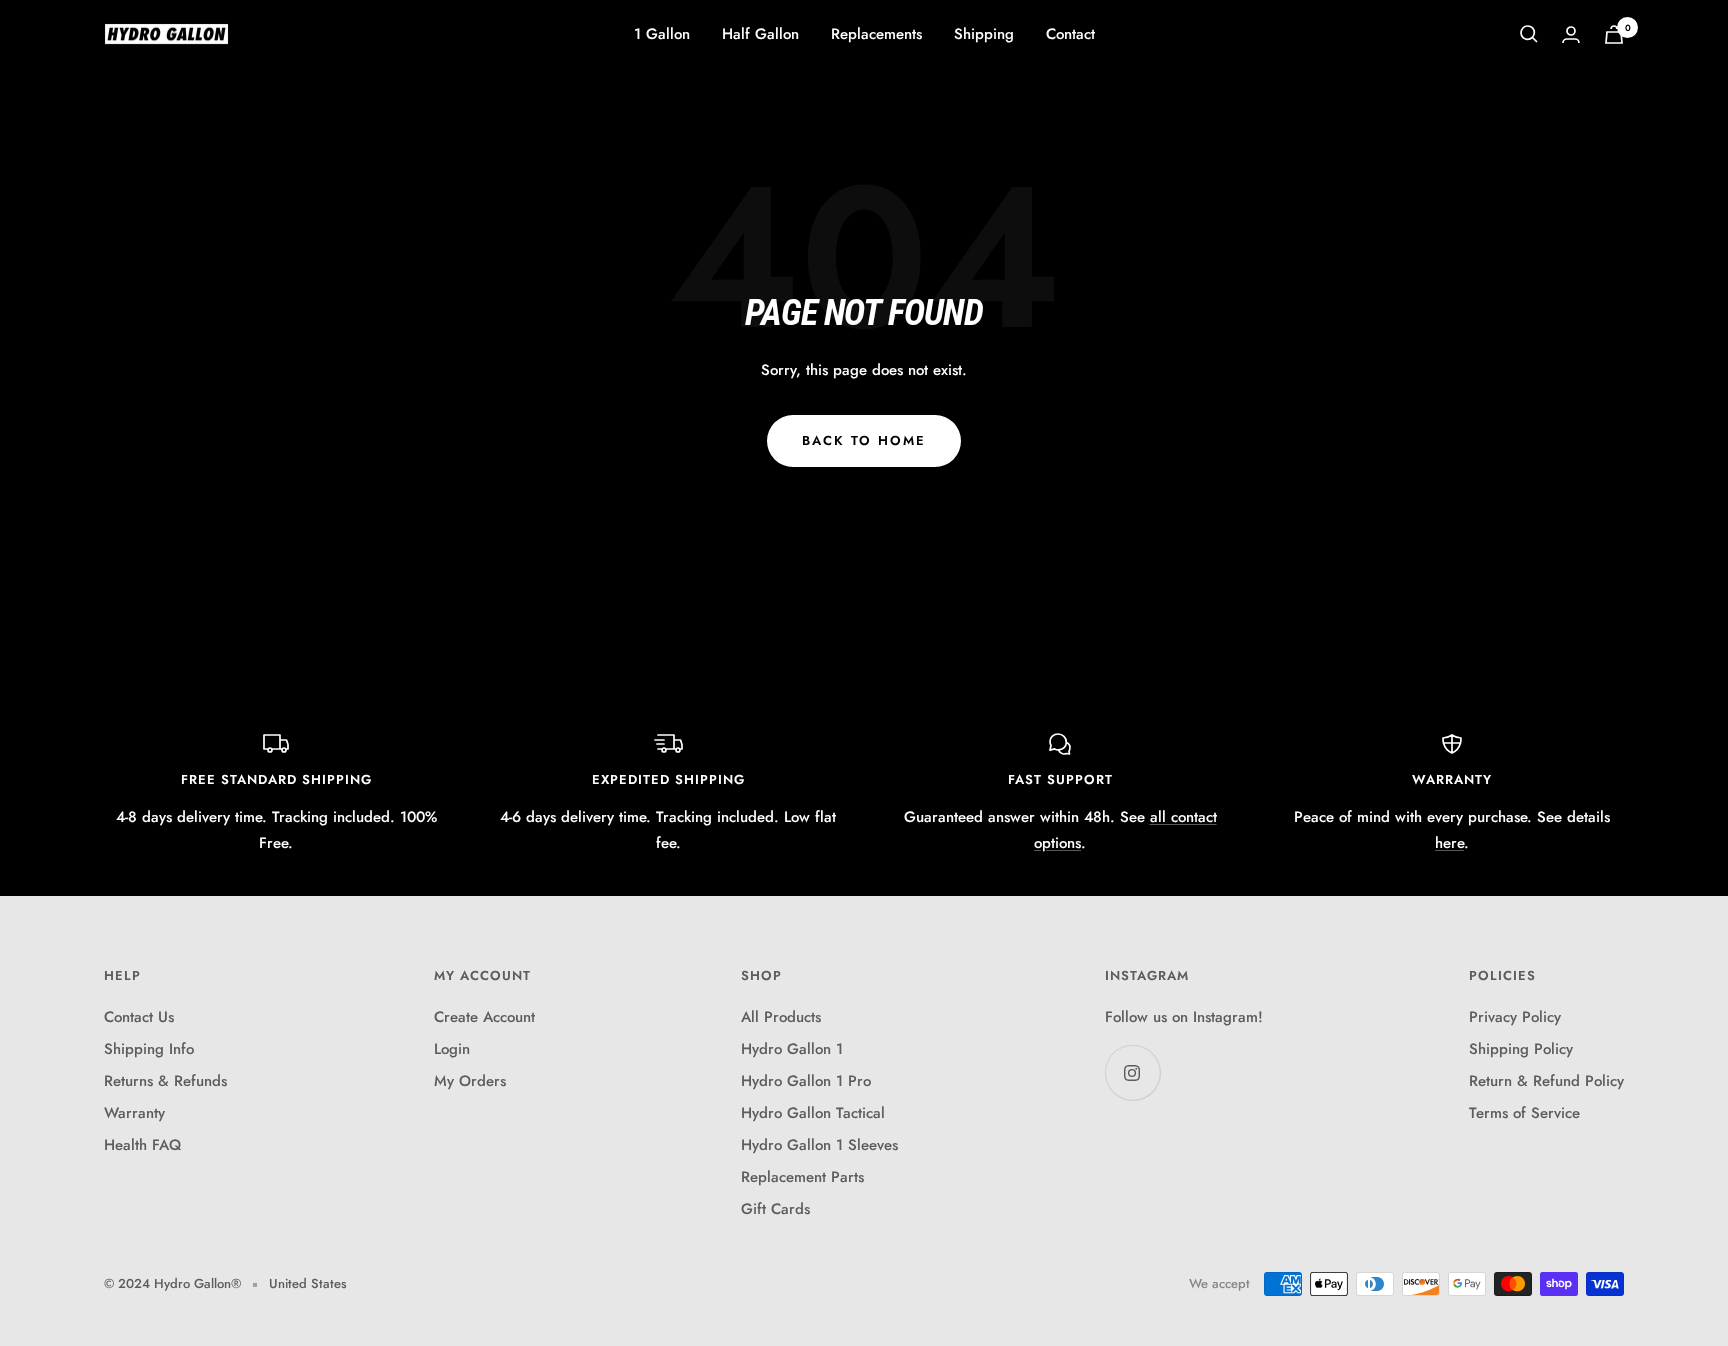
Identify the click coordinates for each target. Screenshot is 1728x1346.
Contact (1070, 34)
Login (452, 1049)
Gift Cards (775, 1209)
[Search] (1529, 34)
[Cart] (1614, 34)
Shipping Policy (1521, 1049)
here (1449, 843)
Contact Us (139, 1017)
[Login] (1571, 34)
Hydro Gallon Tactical (813, 1113)
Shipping (984, 34)
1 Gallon (662, 34)
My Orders (470, 1081)
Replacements (876, 34)
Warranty (134, 1113)
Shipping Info (149, 1049)
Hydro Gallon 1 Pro (806, 1081)
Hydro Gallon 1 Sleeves (819, 1145)
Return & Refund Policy (1546, 1081)
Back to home (864, 440)
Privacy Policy (1515, 1017)
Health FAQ (142, 1145)
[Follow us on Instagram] (1132, 1072)
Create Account (484, 1017)
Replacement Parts (802, 1177)
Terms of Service (1524, 1113)
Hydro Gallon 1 (792, 1049)
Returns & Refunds (165, 1081)
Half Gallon (760, 34)
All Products (781, 1017)
